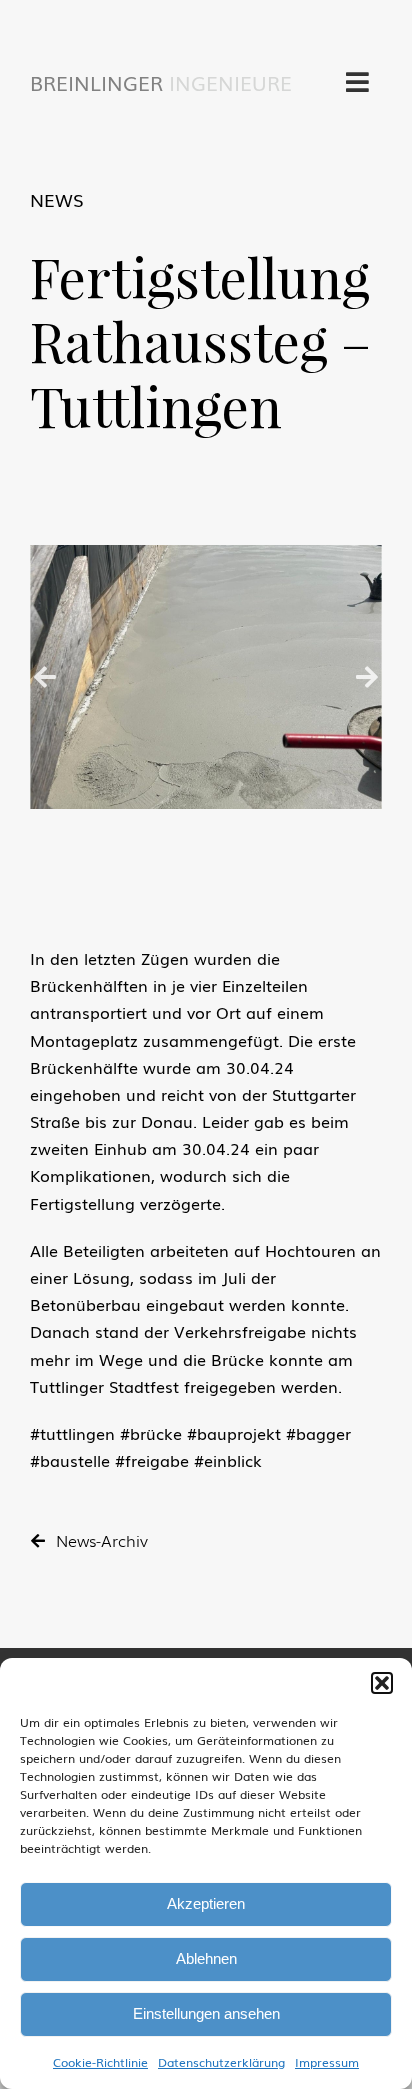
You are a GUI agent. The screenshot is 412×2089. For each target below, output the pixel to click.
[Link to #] (357, 82)
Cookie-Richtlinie (100, 2062)
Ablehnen (206, 1958)
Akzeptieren (206, 1903)
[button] (382, 1683)
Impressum (327, 2062)
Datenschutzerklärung (221, 2062)
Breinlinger (161, 82)
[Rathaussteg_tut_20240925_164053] (206, 677)
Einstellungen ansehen (206, 2013)
